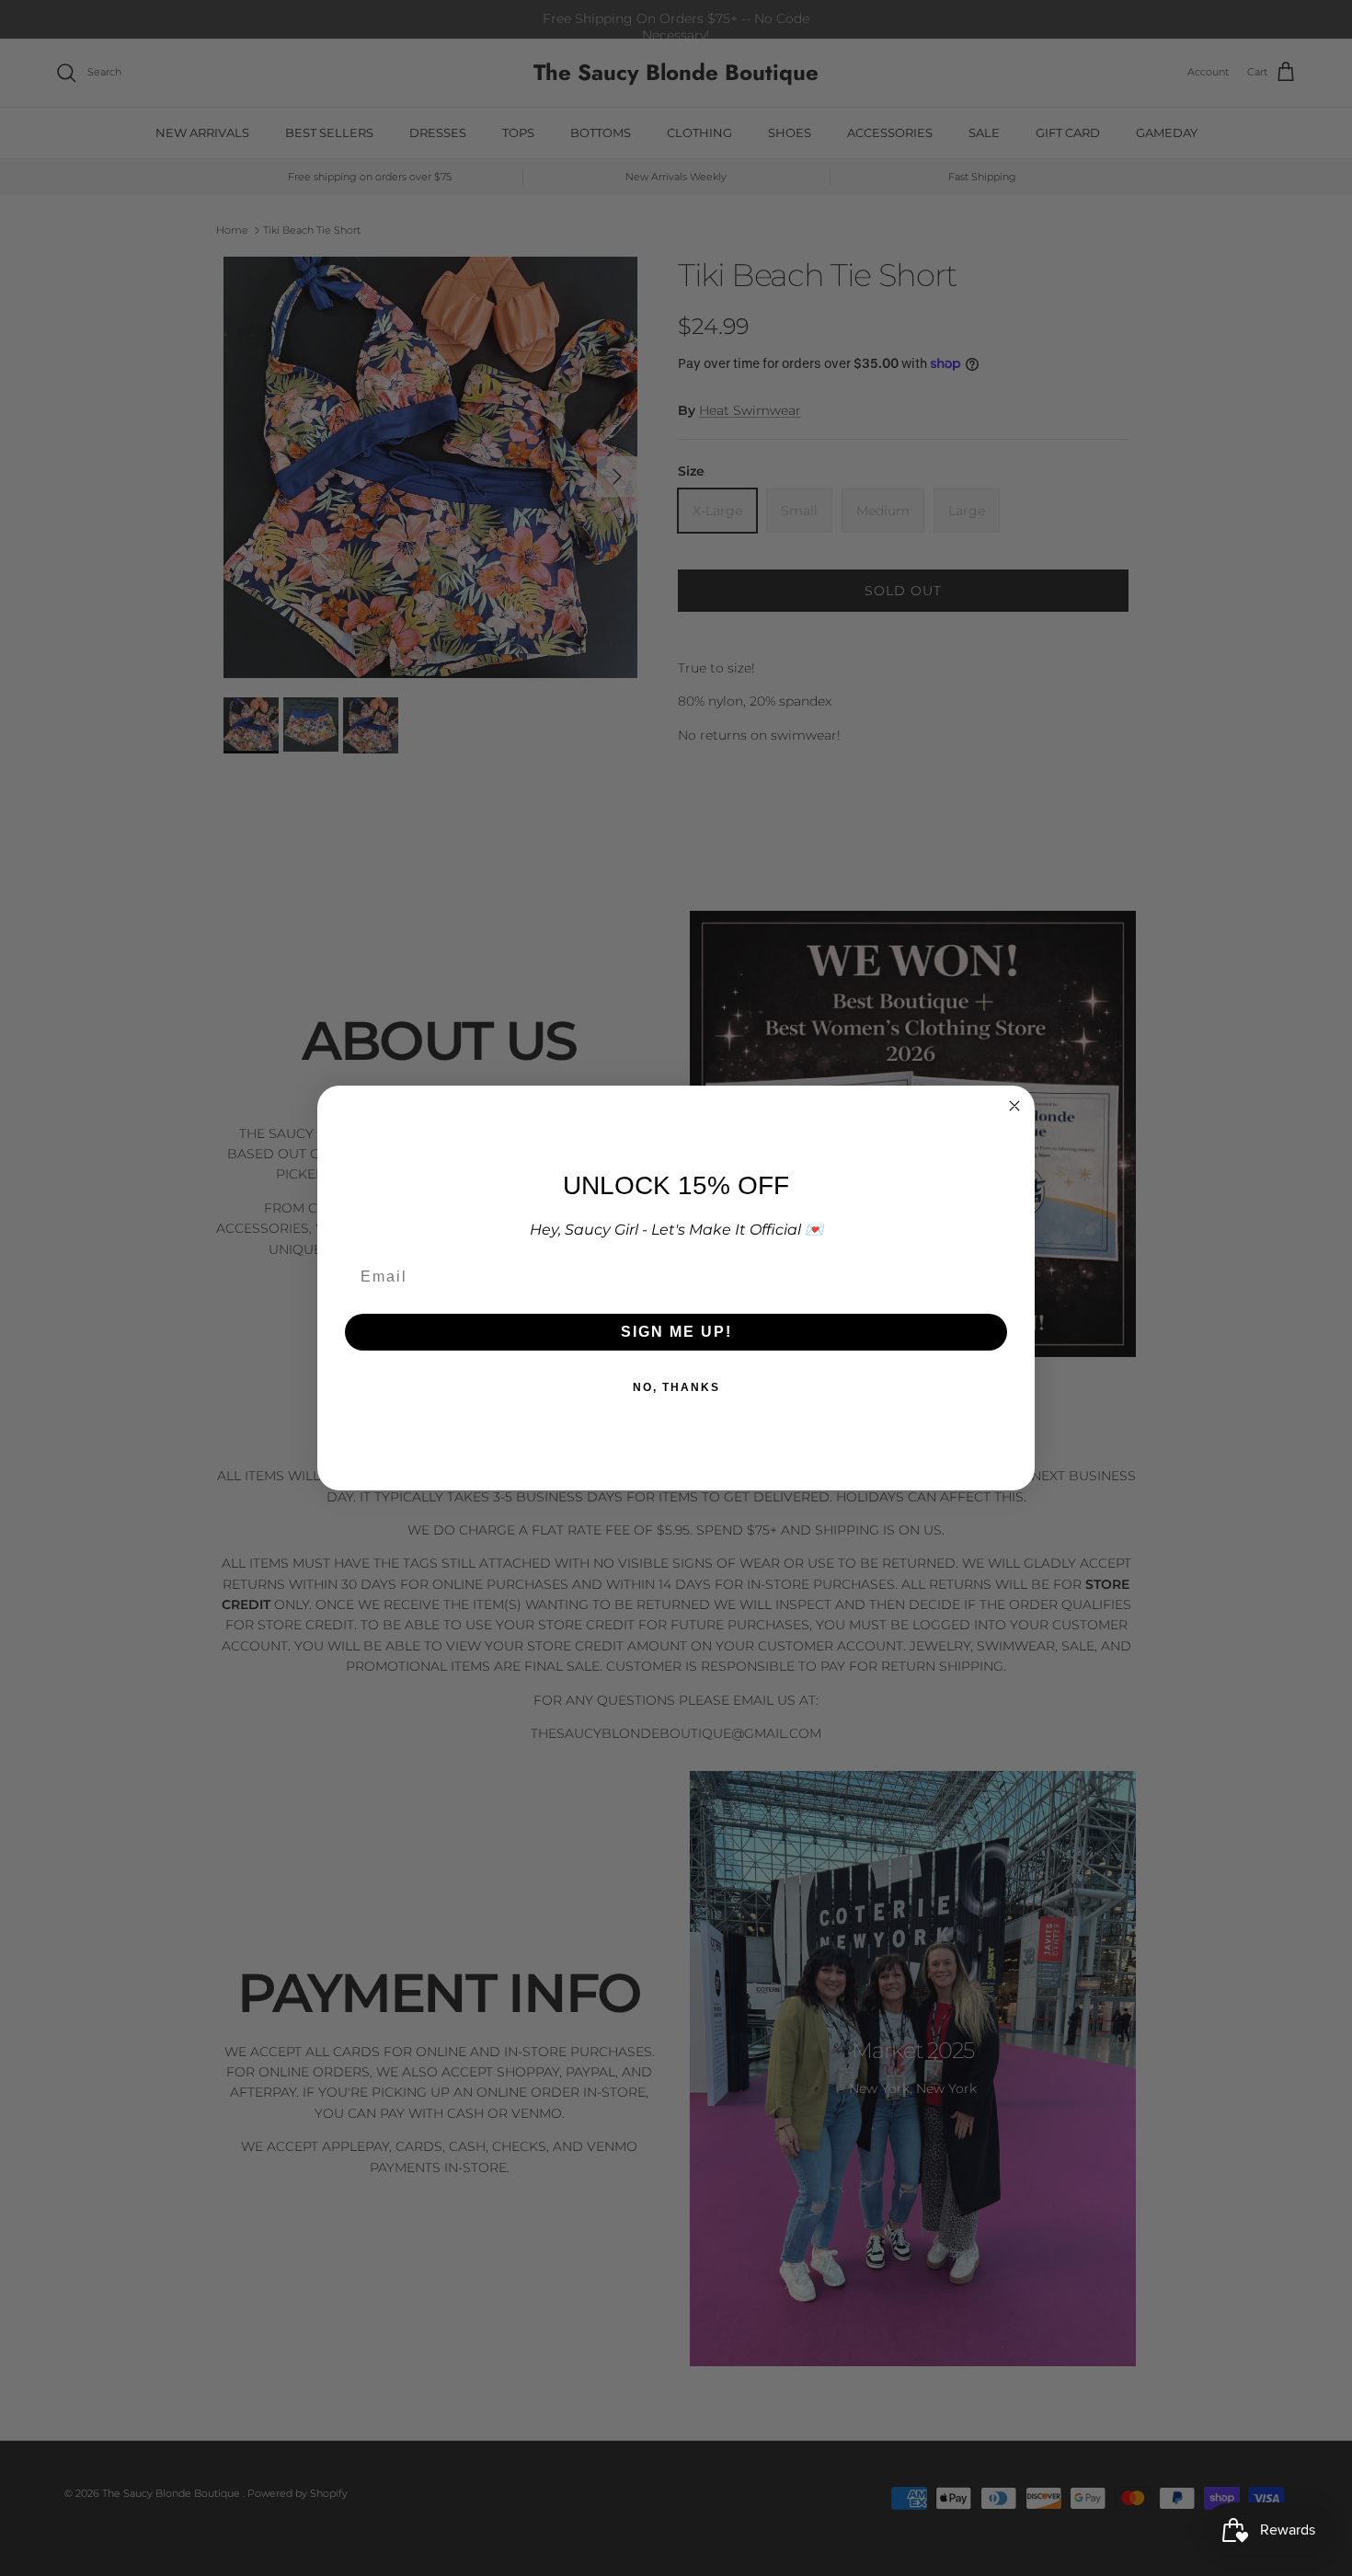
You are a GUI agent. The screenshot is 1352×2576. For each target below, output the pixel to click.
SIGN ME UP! (676, 1332)
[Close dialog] (1014, 1106)
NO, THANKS (676, 1387)
